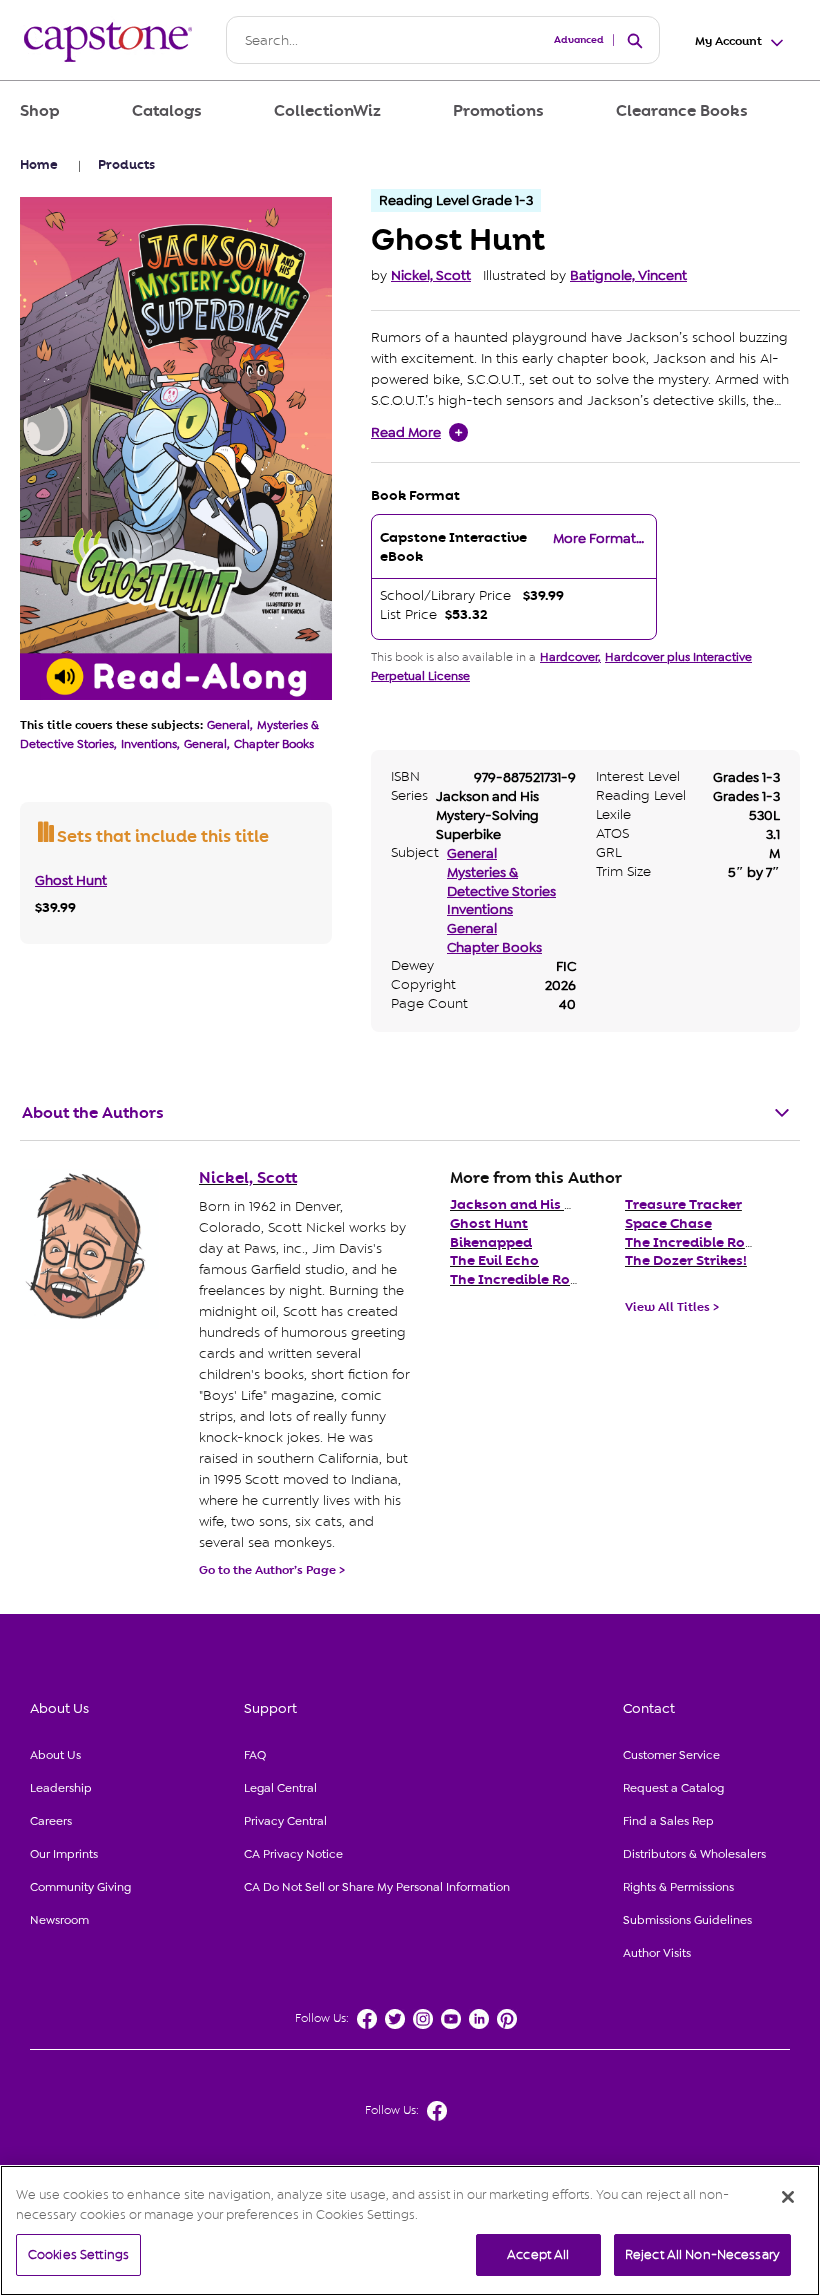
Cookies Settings (78, 2254)
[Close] (788, 2197)
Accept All (538, 2254)
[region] (410, 2230)
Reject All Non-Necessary (702, 2254)
